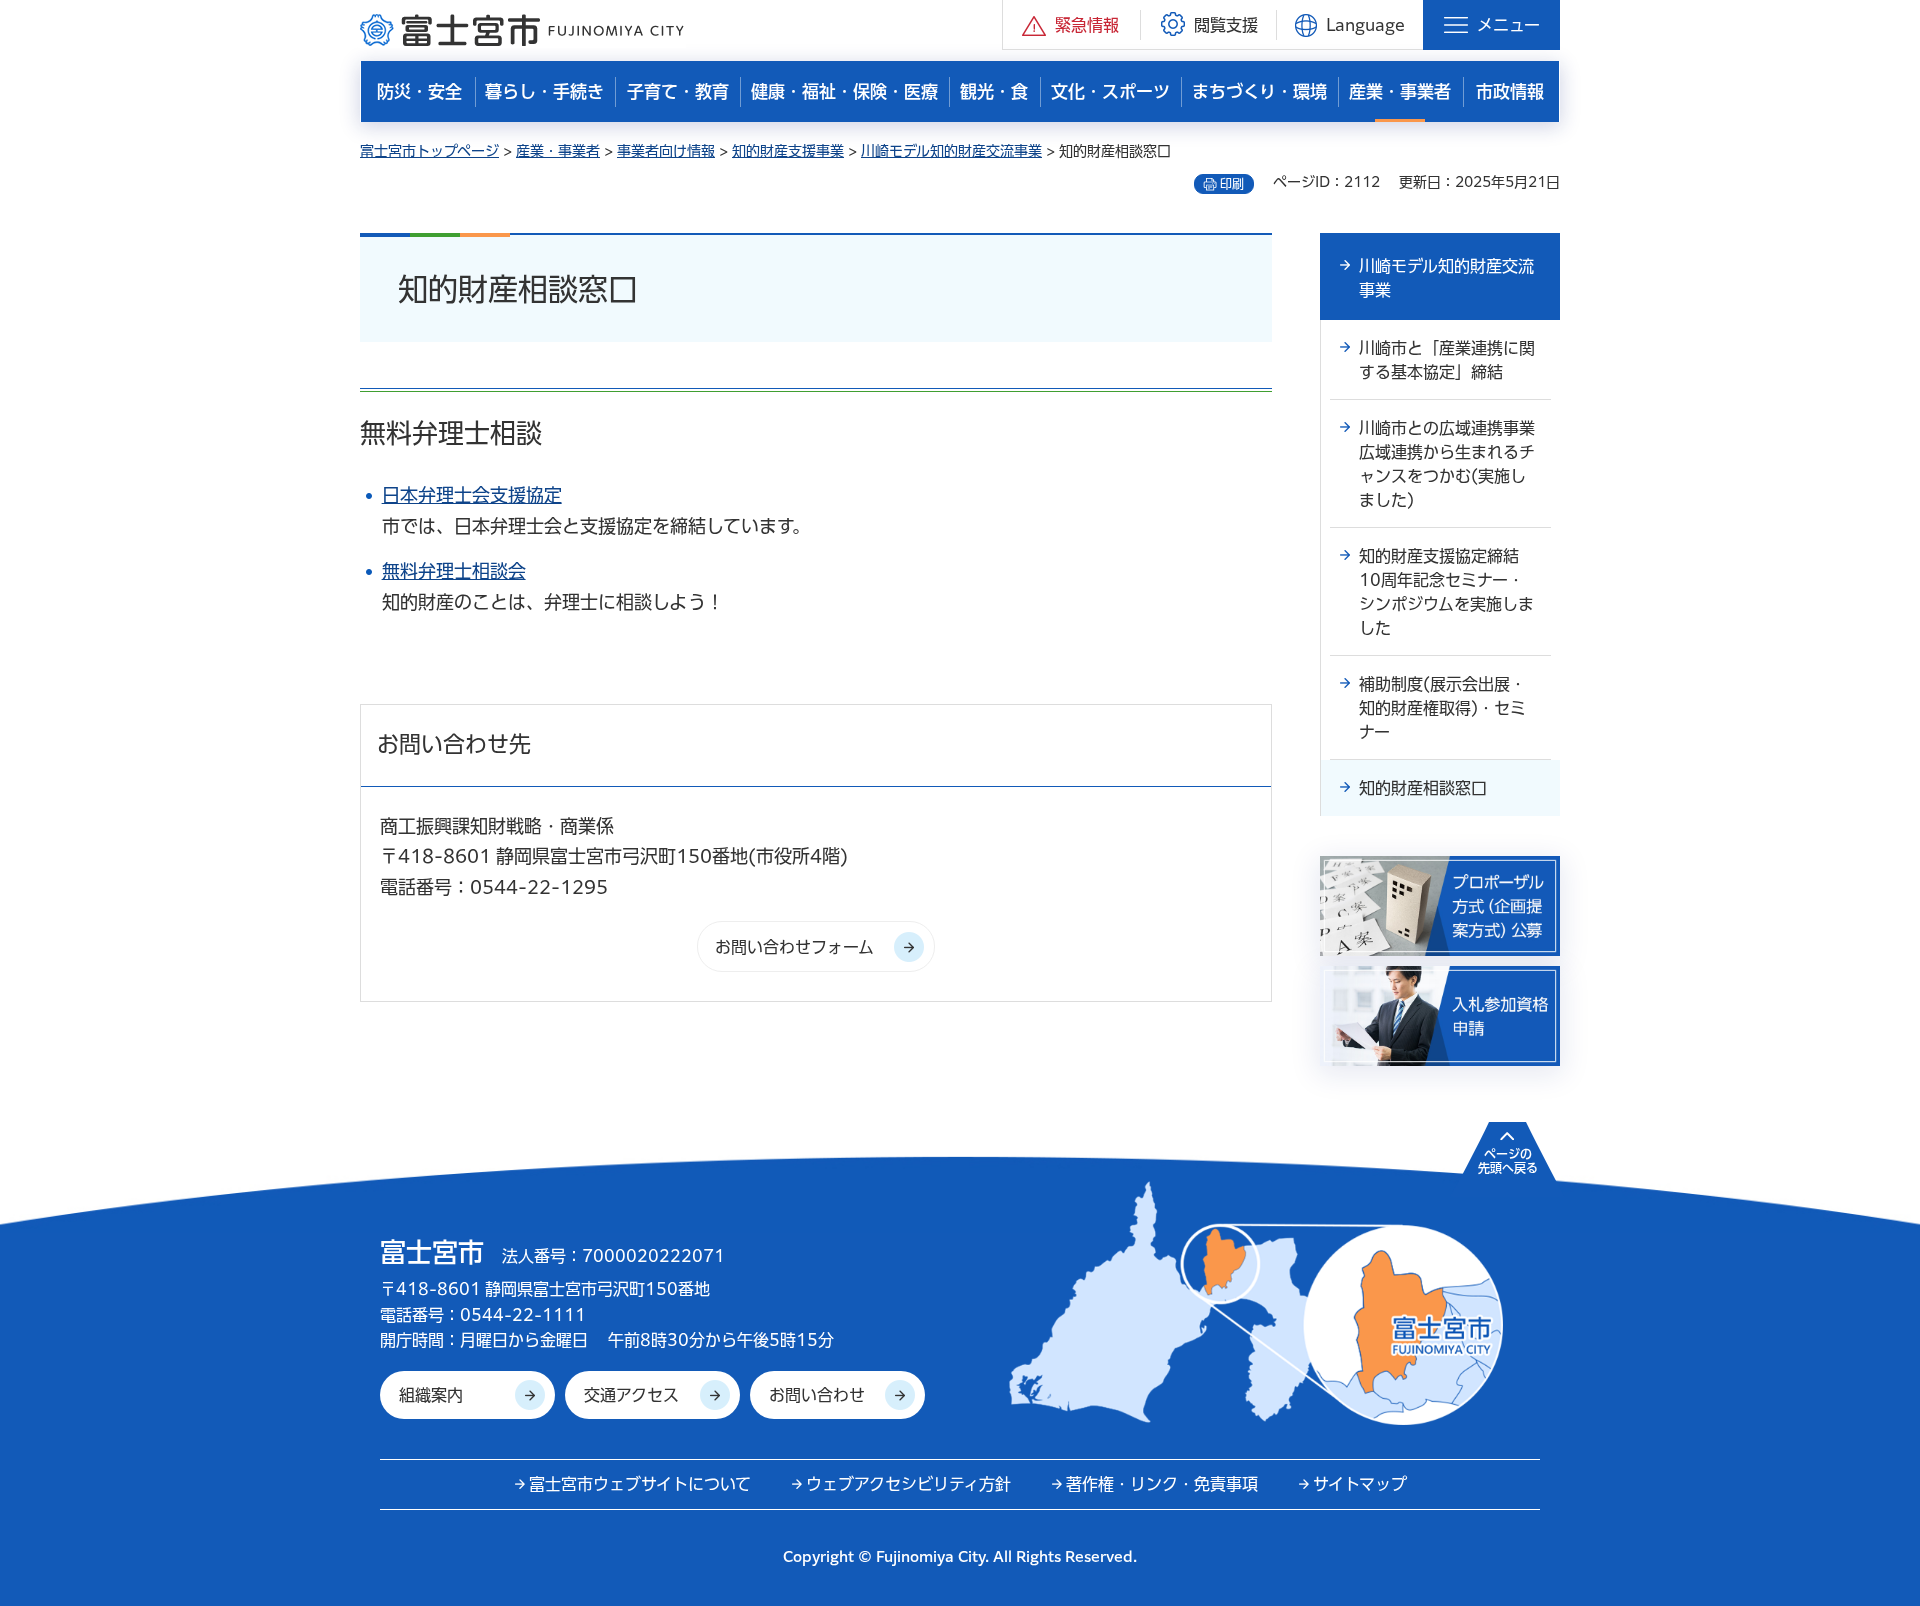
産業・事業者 (558, 151)
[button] (1071, 24)
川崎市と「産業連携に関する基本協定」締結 (1447, 360)
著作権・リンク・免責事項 (1162, 1484)
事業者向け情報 (666, 151)
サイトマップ (1360, 1484)
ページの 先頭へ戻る (1508, 1161)
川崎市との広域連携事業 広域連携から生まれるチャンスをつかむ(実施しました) (1455, 464)
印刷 (1232, 184)
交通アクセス (631, 1395)
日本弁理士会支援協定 (472, 495)
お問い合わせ (817, 1395)
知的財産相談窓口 (1423, 788)
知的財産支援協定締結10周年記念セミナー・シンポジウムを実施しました (1446, 592)
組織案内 (431, 1395)
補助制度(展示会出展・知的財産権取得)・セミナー (1442, 708)
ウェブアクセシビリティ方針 (908, 1484)
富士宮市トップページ (429, 151)
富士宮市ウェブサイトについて (640, 1484)
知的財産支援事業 (788, 151)
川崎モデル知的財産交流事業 (951, 151)
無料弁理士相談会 (454, 571)
